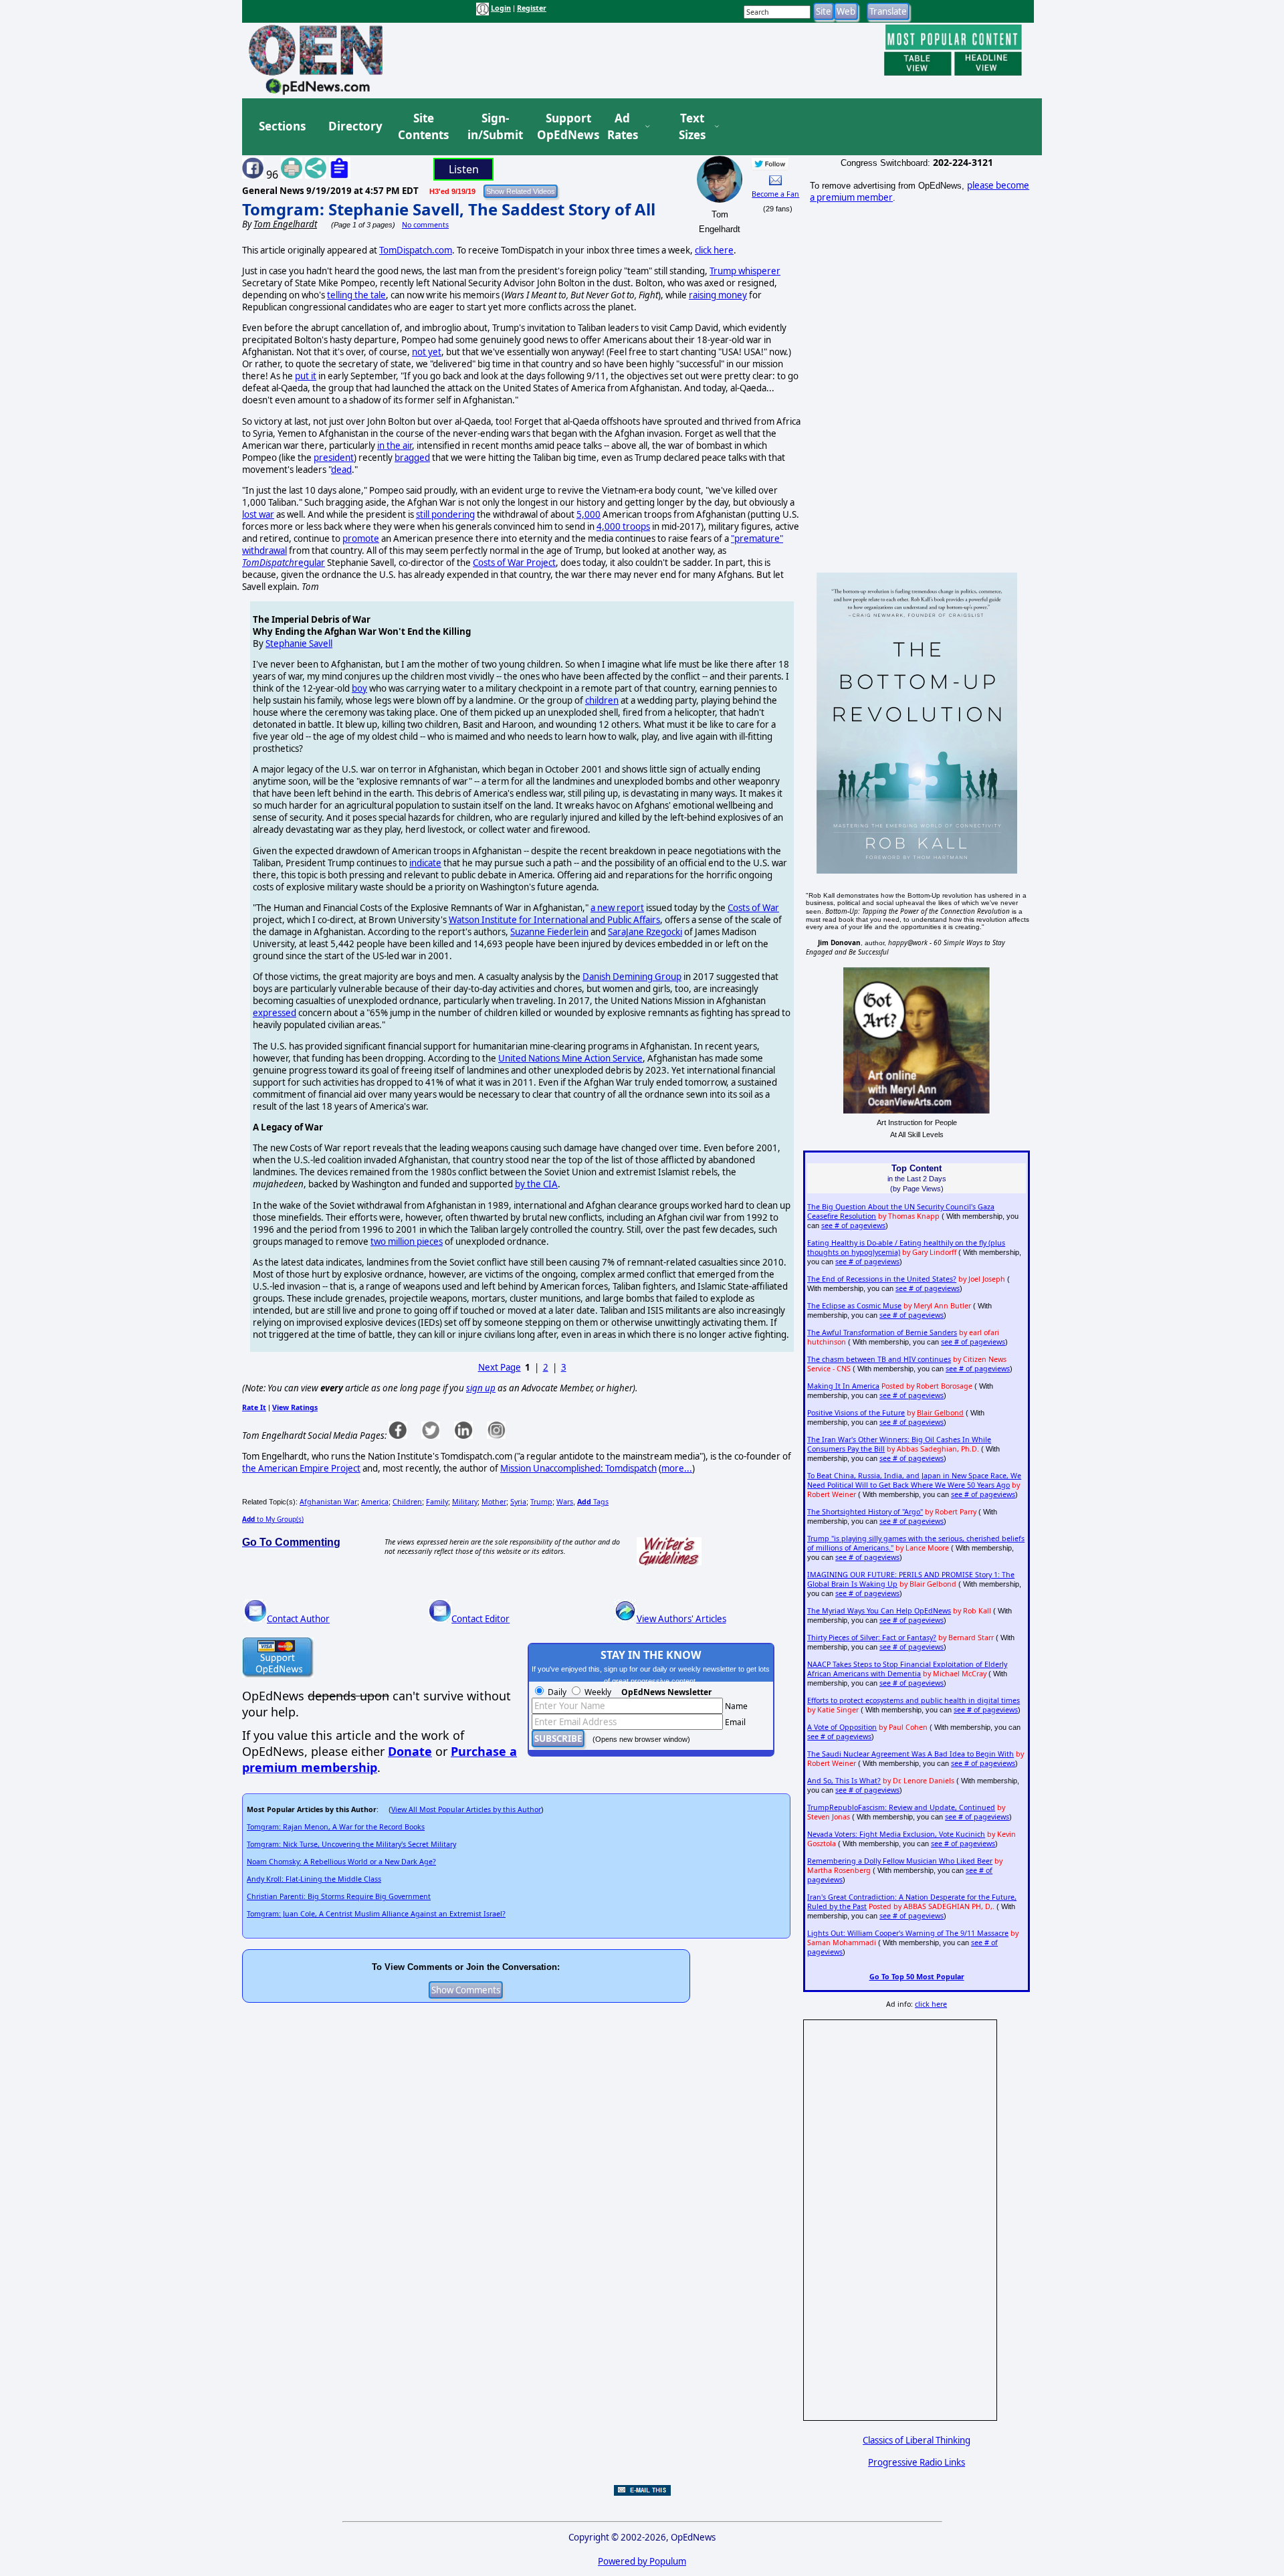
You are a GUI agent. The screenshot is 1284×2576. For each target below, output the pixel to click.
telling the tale (356, 295)
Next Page (500, 1367)
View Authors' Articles (681, 1619)
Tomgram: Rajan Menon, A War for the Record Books (336, 1827)
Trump (541, 1502)
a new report (617, 908)
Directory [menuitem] (354, 126)
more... (677, 1468)
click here (714, 250)
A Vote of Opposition (842, 1727)
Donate (410, 1751)
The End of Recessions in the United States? (882, 1279)
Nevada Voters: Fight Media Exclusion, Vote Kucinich (896, 1834)
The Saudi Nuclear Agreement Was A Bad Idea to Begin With (911, 1754)
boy (359, 688)
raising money (718, 295)
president (334, 458)
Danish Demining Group (632, 977)
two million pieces (407, 1242)
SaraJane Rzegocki (645, 932)
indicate (425, 863)
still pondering (445, 514)
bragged (412, 458)
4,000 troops (623, 526)
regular (284, 563)
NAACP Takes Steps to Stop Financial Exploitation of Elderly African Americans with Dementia (907, 1669)
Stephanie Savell (299, 643)
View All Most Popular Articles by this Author (466, 1809)
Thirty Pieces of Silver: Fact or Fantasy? (872, 1638)
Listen (464, 169)
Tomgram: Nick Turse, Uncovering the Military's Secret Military (351, 1844)
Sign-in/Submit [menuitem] (494, 127)
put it (306, 376)
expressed (275, 1013)
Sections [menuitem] (282, 126)
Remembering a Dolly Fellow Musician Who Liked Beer (900, 1861)
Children (407, 1502)
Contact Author (298, 1619)
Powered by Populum (642, 2561)
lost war (258, 514)
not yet (427, 352)
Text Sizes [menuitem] (692, 127)
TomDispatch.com (416, 250)
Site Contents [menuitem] (423, 127)
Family (437, 1502)
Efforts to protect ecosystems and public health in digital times (914, 1700)
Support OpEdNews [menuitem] (563, 127)
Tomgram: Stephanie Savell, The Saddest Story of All (449, 209)
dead (341, 470)
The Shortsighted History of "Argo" (865, 1512)
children (602, 700)
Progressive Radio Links (917, 2462)
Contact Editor (480, 1619)
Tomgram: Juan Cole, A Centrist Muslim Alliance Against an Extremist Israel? (376, 1914)
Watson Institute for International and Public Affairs (554, 920)
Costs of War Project (514, 563)
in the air (395, 445)
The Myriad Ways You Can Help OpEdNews (879, 1611)
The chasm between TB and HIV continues (879, 1359)
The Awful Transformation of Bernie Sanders (882, 1332)
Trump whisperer (745, 271)
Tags (593, 1502)
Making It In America (843, 1386)
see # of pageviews (853, 1225)
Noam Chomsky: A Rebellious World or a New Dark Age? (341, 1862)
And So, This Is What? (844, 1781)
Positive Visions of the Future (856, 1413)
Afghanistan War (328, 1502)
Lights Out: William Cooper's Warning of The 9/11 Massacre (908, 1933)
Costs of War (753, 908)
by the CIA (536, 1184)
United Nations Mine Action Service (570, 1058)
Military (465, 1502)
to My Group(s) (273, 1519)
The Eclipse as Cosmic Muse (854, 1306)
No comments (425, 225)
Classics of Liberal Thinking (917, 2440)
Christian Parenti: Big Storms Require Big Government (339, 1896)
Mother (494, 1502)
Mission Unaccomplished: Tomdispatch (578, 1468)
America (375, 1502)
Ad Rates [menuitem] (623, 127)
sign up (481, 1388)
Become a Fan (775, 194)
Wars (565, 1502)
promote (361, 538)
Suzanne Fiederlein (549, 932)
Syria (518, 1502)
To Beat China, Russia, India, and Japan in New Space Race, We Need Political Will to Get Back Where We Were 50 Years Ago (914, 1480)
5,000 (588, 514)
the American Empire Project (301, 1468)
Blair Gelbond (940, 1413)
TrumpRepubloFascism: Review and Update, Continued (901, 1807)
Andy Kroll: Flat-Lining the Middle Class (314, 1879)
